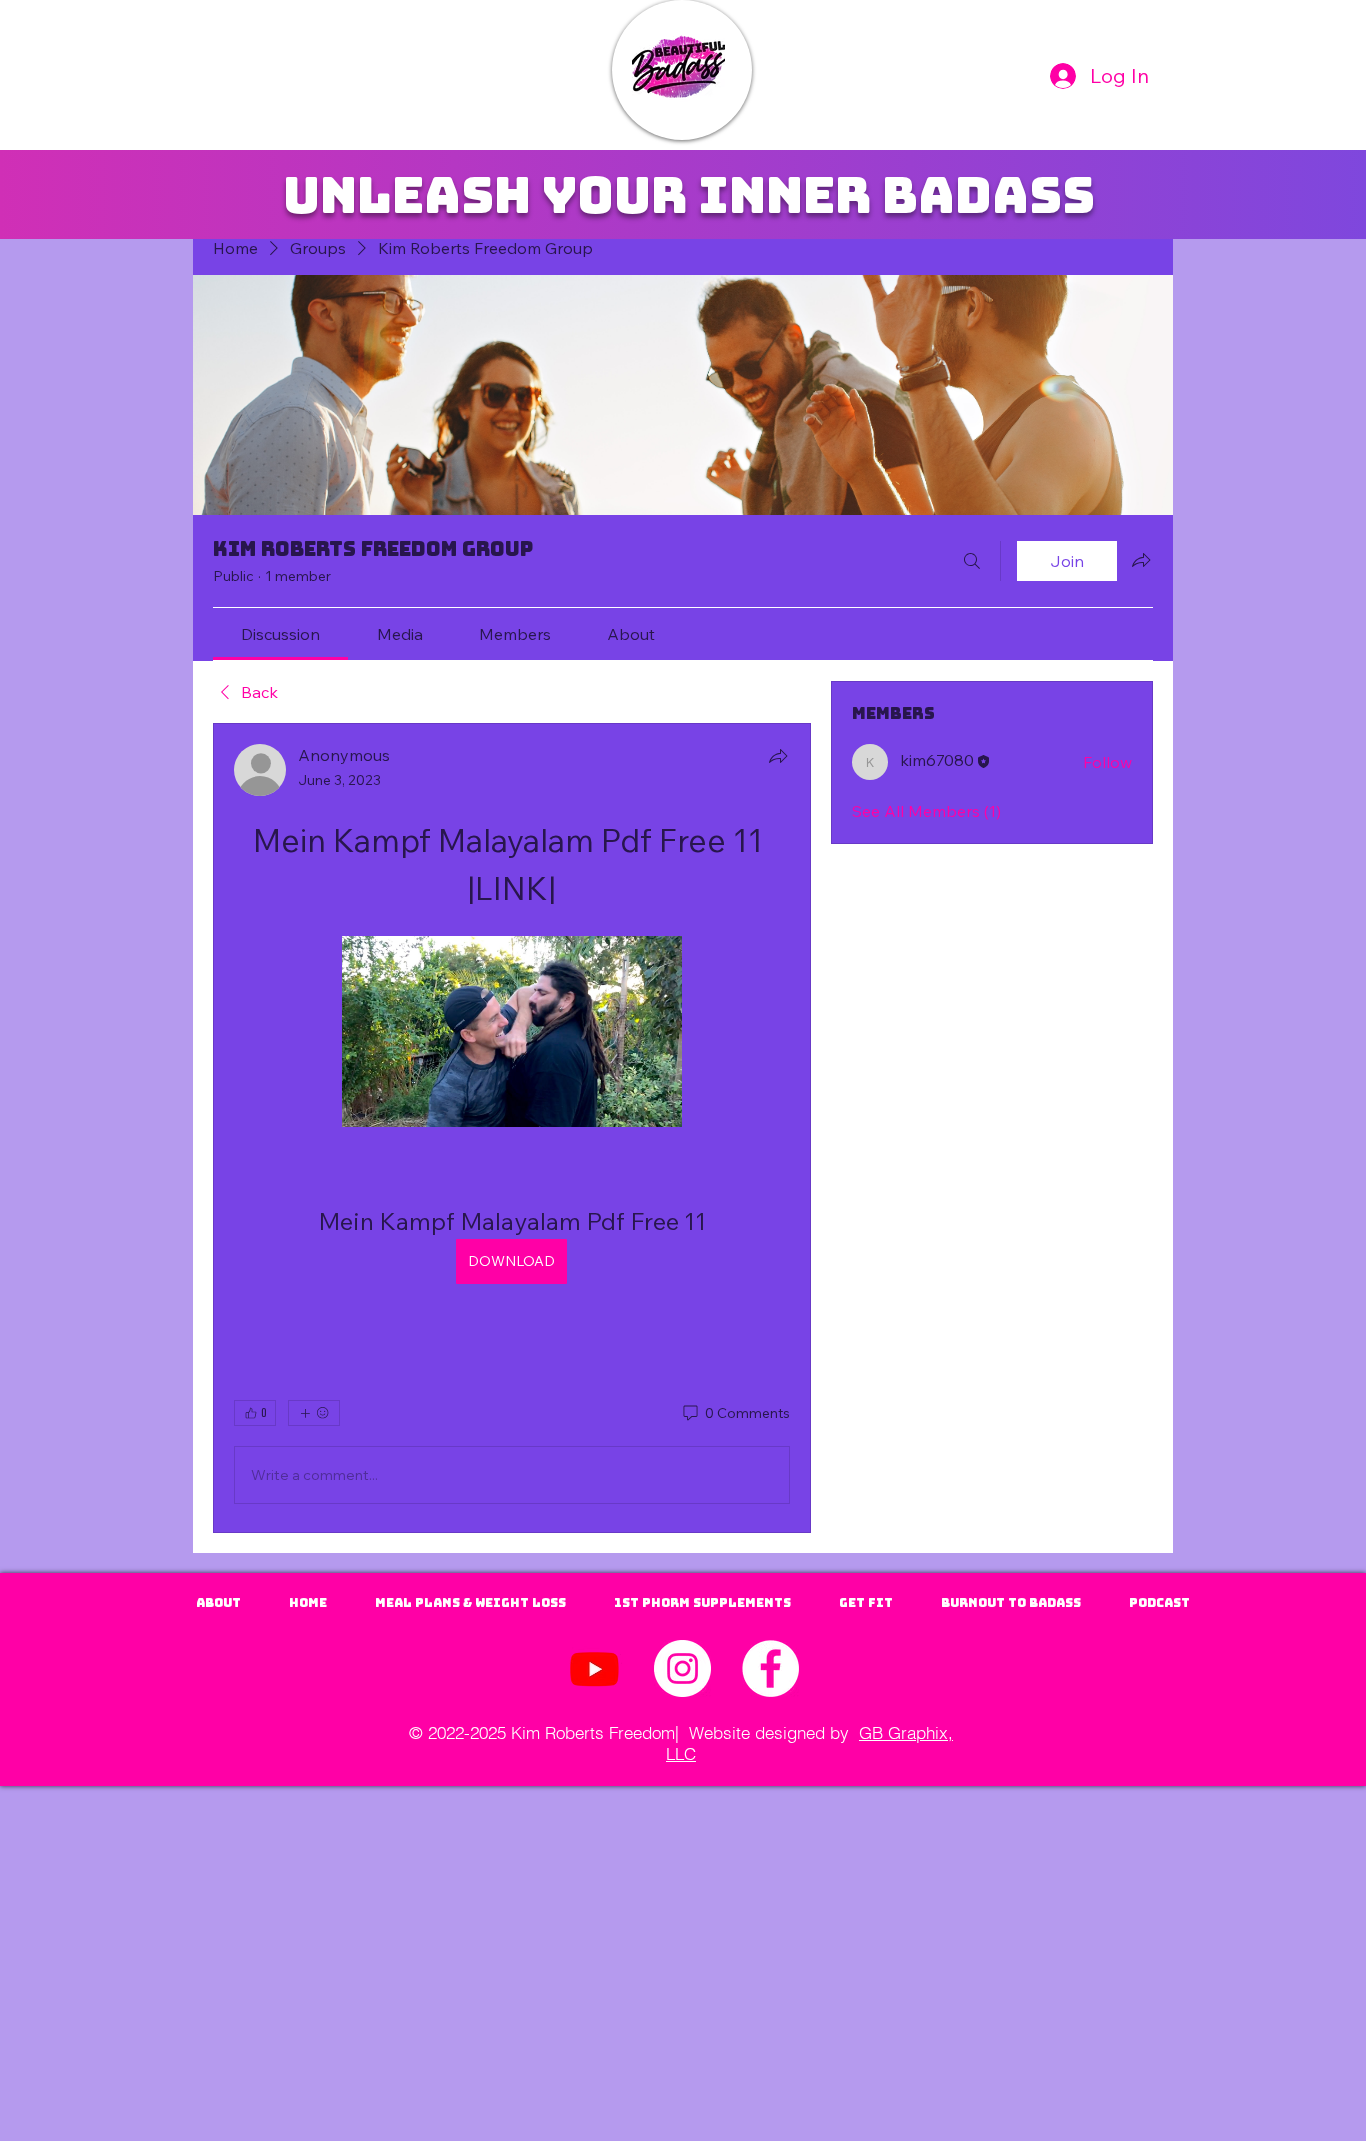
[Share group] (1141, 560)
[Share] (778, 756)
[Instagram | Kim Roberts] (682, 1668)
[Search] (972, 561)
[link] (280, 634)
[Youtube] (594, 1668)
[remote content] (512, 1033)
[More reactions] (314, 1413)
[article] (512, 1128)
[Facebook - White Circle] (770, 1668)
